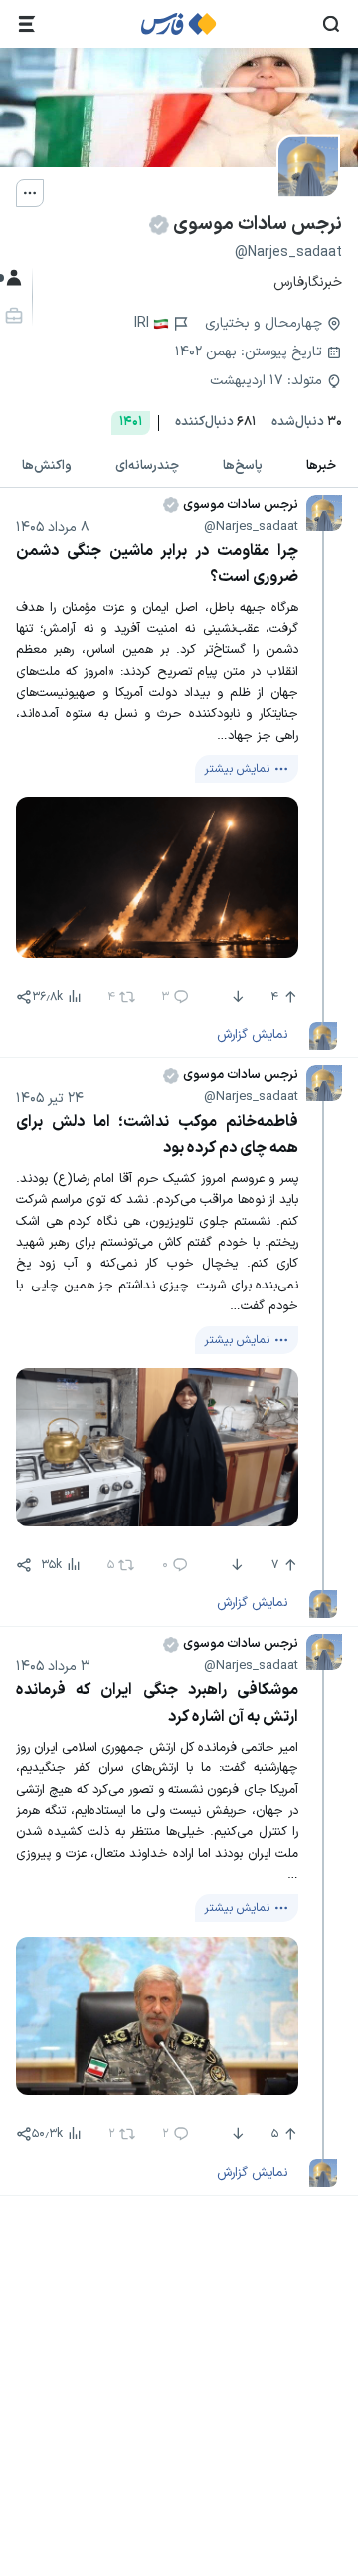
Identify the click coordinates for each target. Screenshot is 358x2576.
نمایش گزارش (252, 1035)
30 (307, 423)
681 (215, 423)
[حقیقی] (12, 316)
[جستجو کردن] (331, 24)
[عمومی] (12, 278)
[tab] (321, 467)
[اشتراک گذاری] (24, 997)
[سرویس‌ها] (27, 24)
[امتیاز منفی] (236, 997)
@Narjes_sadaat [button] (251, 527)
